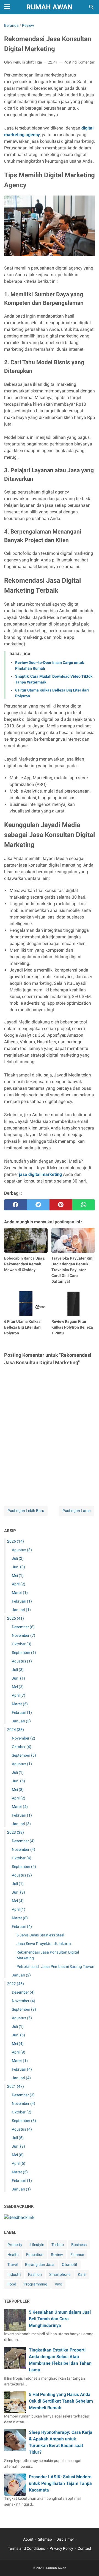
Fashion (35, 2274)
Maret (20, 1593)
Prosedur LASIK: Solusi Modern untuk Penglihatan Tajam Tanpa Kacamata (60, 2483)
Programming (35, 2284)
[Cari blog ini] (92, 7)
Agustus (22, 1550)
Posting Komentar (79, 62)
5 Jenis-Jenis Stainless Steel (40, 1935)
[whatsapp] (84, 1205)
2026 (16, 1541)
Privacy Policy (61, 2548)
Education (35, 2255)
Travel (13, 2264)
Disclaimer (65, 2539)
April (19, 1584)
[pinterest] (61, 1205)
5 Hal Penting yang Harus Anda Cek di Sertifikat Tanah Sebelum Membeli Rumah (61, 2401)
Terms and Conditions (27, 2548)
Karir (82, 2274)
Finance (77, 2255)
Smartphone (60, 2274)
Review (57, 2255)
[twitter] (38, 1205)
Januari (21, 1610)
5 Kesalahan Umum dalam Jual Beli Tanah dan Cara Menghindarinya (60, 2319)
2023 (16, 1832)
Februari (22, 1601)
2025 (16, 1618)
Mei (18, 1575)
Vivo (58, 2284)
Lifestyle (37, 2245)
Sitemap (45, 2539)
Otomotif (70, 2264)
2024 (16, 1730)
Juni (18, 1567)
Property (15, 2245)
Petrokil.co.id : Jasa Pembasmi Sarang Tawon (55, 1967)
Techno (58, 2245)
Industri (14, 2274)
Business (79, 2245)
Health (13, 2255)
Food (12, 2284)
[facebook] (16, 1205)
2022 (16, 1984)
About (28, 2539)
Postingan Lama (77, 1511)
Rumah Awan (50, 7)
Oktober (22, 1644)
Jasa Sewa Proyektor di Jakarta (44, 1944)
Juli (18, 1558)
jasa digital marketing (40, 1174)
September (24, 1653)
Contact (84, 2548)
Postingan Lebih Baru (26, 1511)
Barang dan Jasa (40, 2264)
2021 (16, 2086)
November (24, 1635)
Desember (23, 1627)
